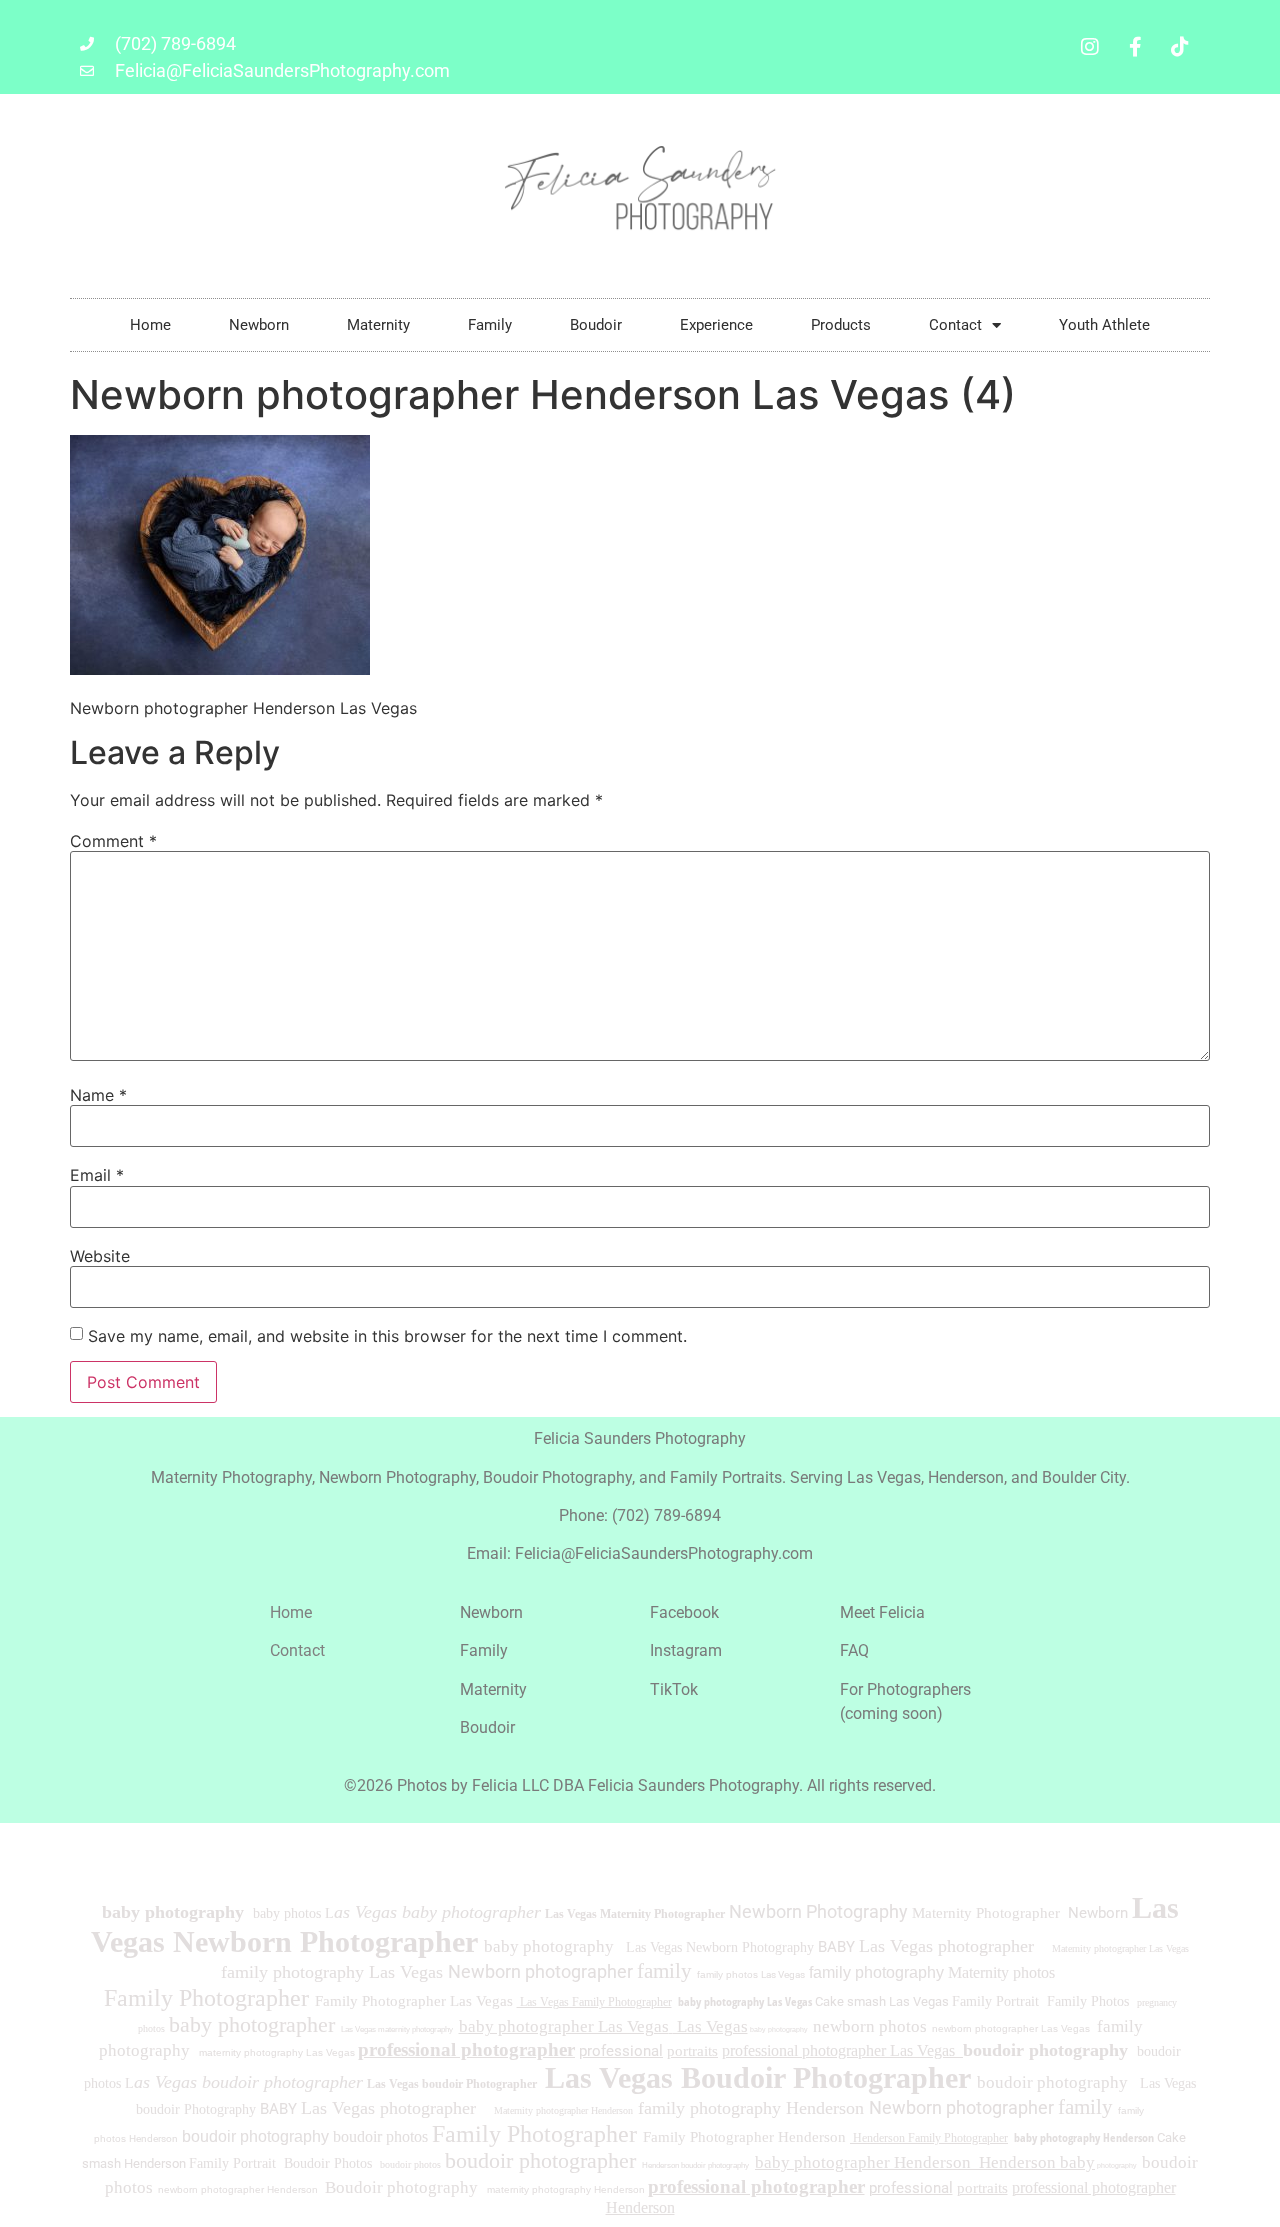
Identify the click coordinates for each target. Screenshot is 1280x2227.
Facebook (684, 1612)
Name (98, 1095)
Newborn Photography (818, 1911)
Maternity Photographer (986, 1913)
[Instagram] (1090, 47)
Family (490, 325)
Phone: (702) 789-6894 (640, 1515)
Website (100, 1256)
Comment (113, 841)
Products (841, 325)
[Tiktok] (1180, 47)
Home (150, 325)
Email (97, 1175)
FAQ (854, 1650)
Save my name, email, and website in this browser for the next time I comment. (387, 1336)
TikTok (674, 1689)
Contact (955, 325)
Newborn (259, 325)
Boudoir (596, 325)
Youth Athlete (1104, 325)
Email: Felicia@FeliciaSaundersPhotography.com (640, 1553)
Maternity (378, 325)
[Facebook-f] (1135, 47)
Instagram (686, 1650)
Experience (716, 325)
